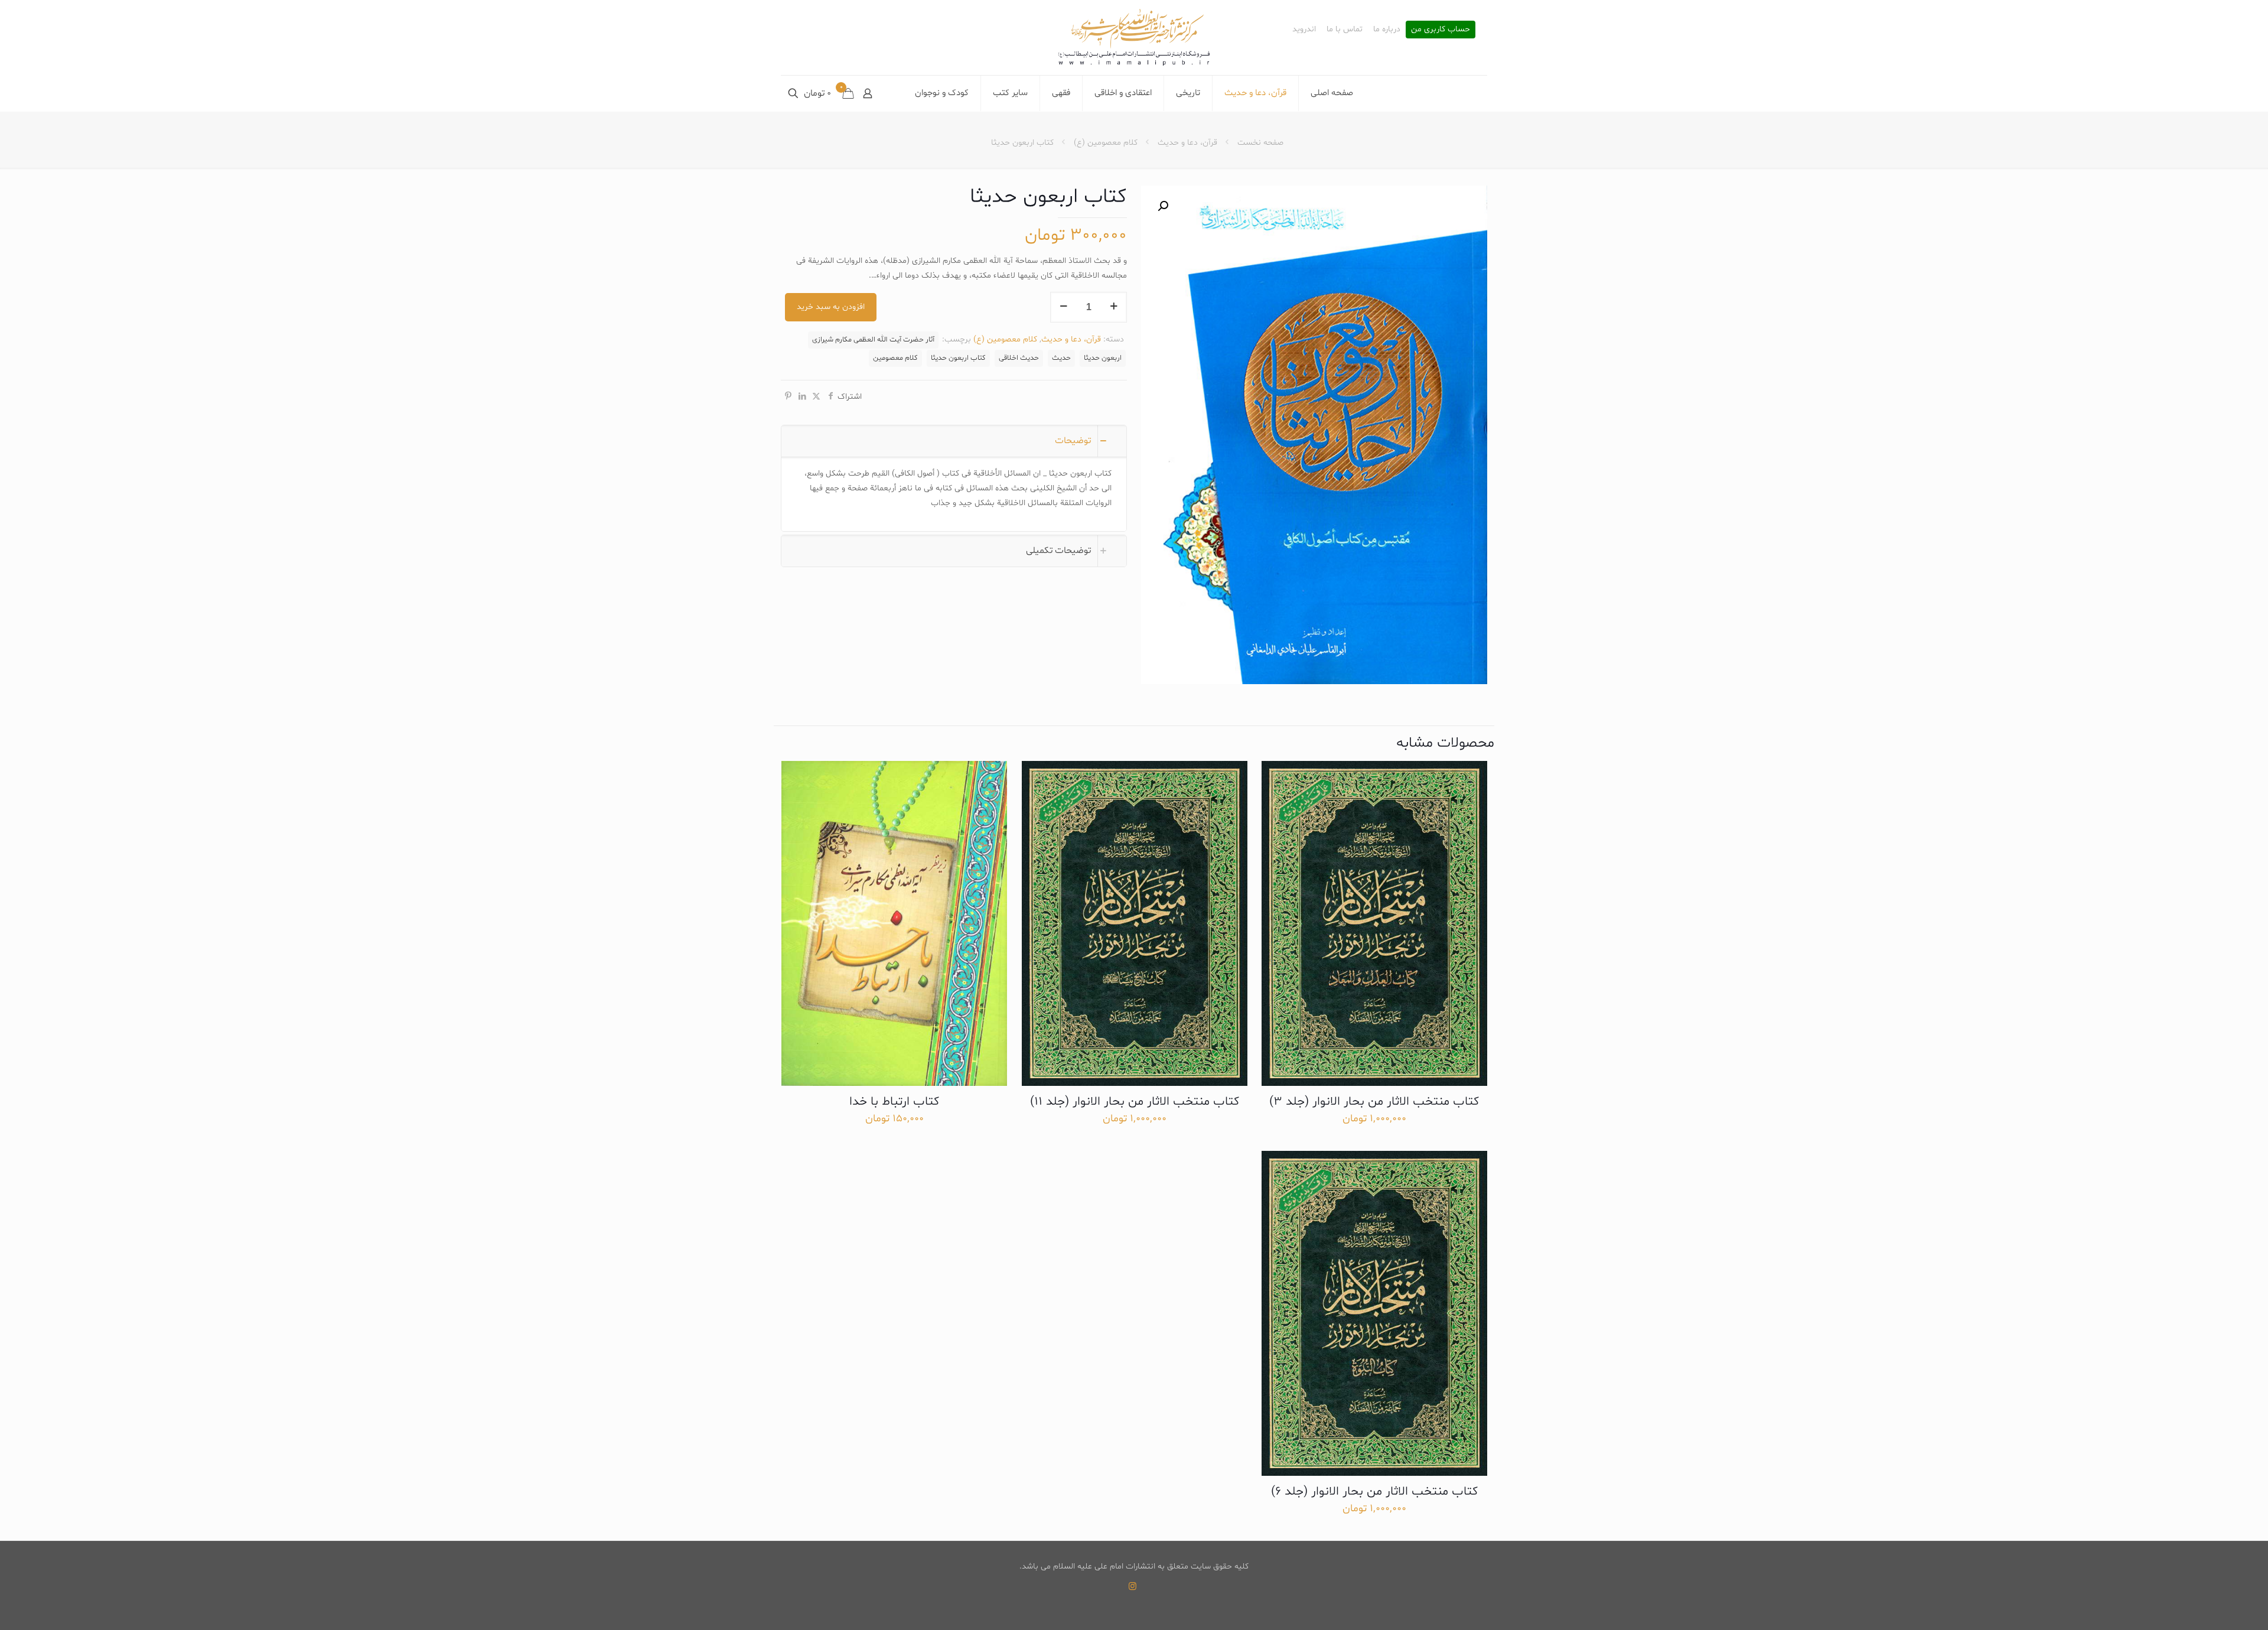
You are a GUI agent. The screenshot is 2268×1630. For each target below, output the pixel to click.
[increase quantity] (1114, 307)
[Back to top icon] (2211, 1606)
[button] (1162, 206)
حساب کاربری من (1441, 30)
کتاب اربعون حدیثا (958, 358)
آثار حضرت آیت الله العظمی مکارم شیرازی (873, 340)
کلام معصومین (895, 358)
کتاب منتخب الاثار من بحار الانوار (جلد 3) (1374, 1102)
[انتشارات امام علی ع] (1134, 38)
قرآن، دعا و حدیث (1187, 143)
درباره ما (1387, 30)
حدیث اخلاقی (1019, 358)
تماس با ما (1345, 30)
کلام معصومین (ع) (1106, 143)
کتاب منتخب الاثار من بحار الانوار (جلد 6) (1374, 1492)
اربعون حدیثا (1103, 358)
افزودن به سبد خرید (831, 307)
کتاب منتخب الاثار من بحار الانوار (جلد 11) (1135, 1102)
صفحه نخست (1260, 143)
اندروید (1304, 30)
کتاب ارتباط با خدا (894, 1102)
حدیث (1061, 358)
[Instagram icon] (1133, 1587)
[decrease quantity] (1063, 307)
